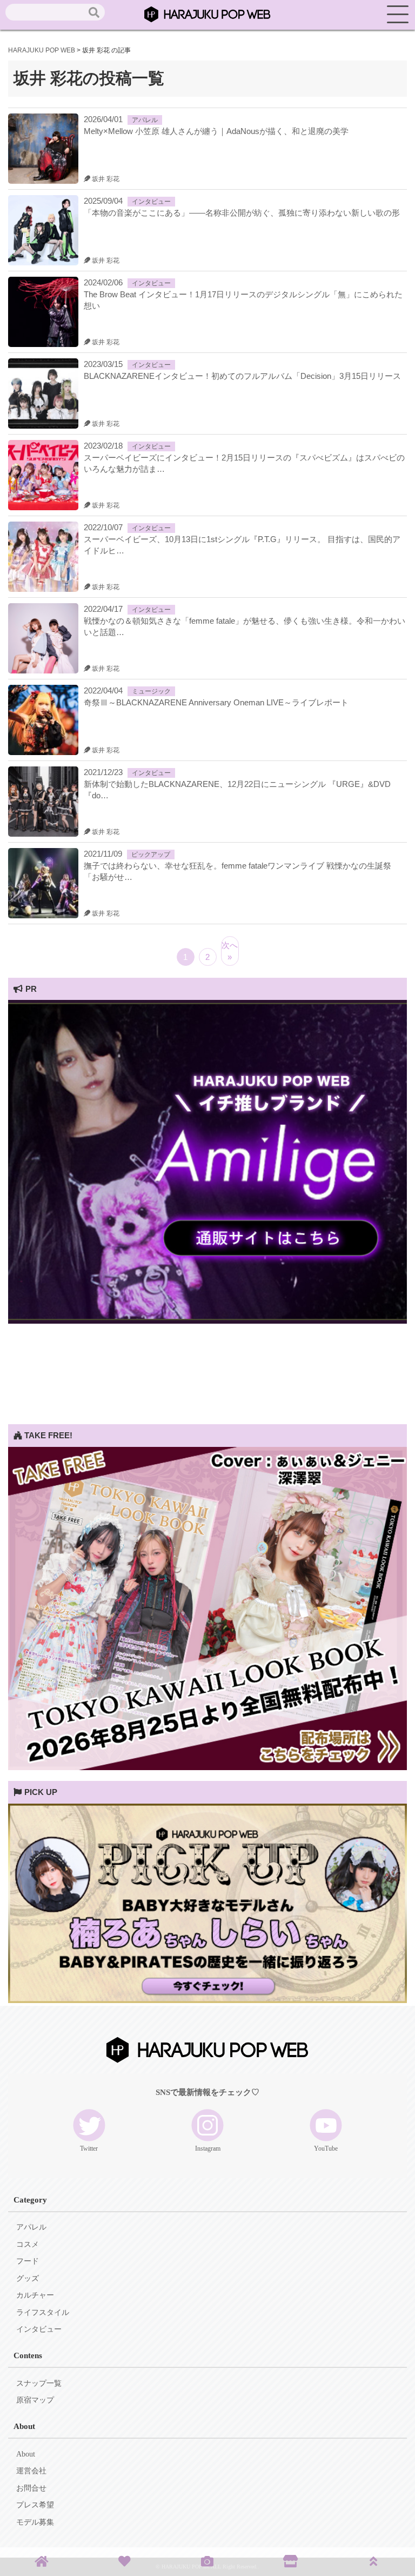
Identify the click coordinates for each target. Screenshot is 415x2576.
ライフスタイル (43, 2313)
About (26, 2454)
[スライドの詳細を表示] (207, 1321)
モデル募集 (35, 2522)
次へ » (230, 951)
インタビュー (151, 202)
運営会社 (31, 2471)
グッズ (28, 2278)
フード (28, 2261)
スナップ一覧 (39, 2383)
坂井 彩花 (105, 179)
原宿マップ (35, 2400)
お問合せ (31, 2488)
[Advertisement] (207, 1349)
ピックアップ (151, 855)
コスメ (28, 2244)
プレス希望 (35, 2505)
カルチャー (35, 2295)
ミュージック (151, 691)
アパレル (145, 120)
